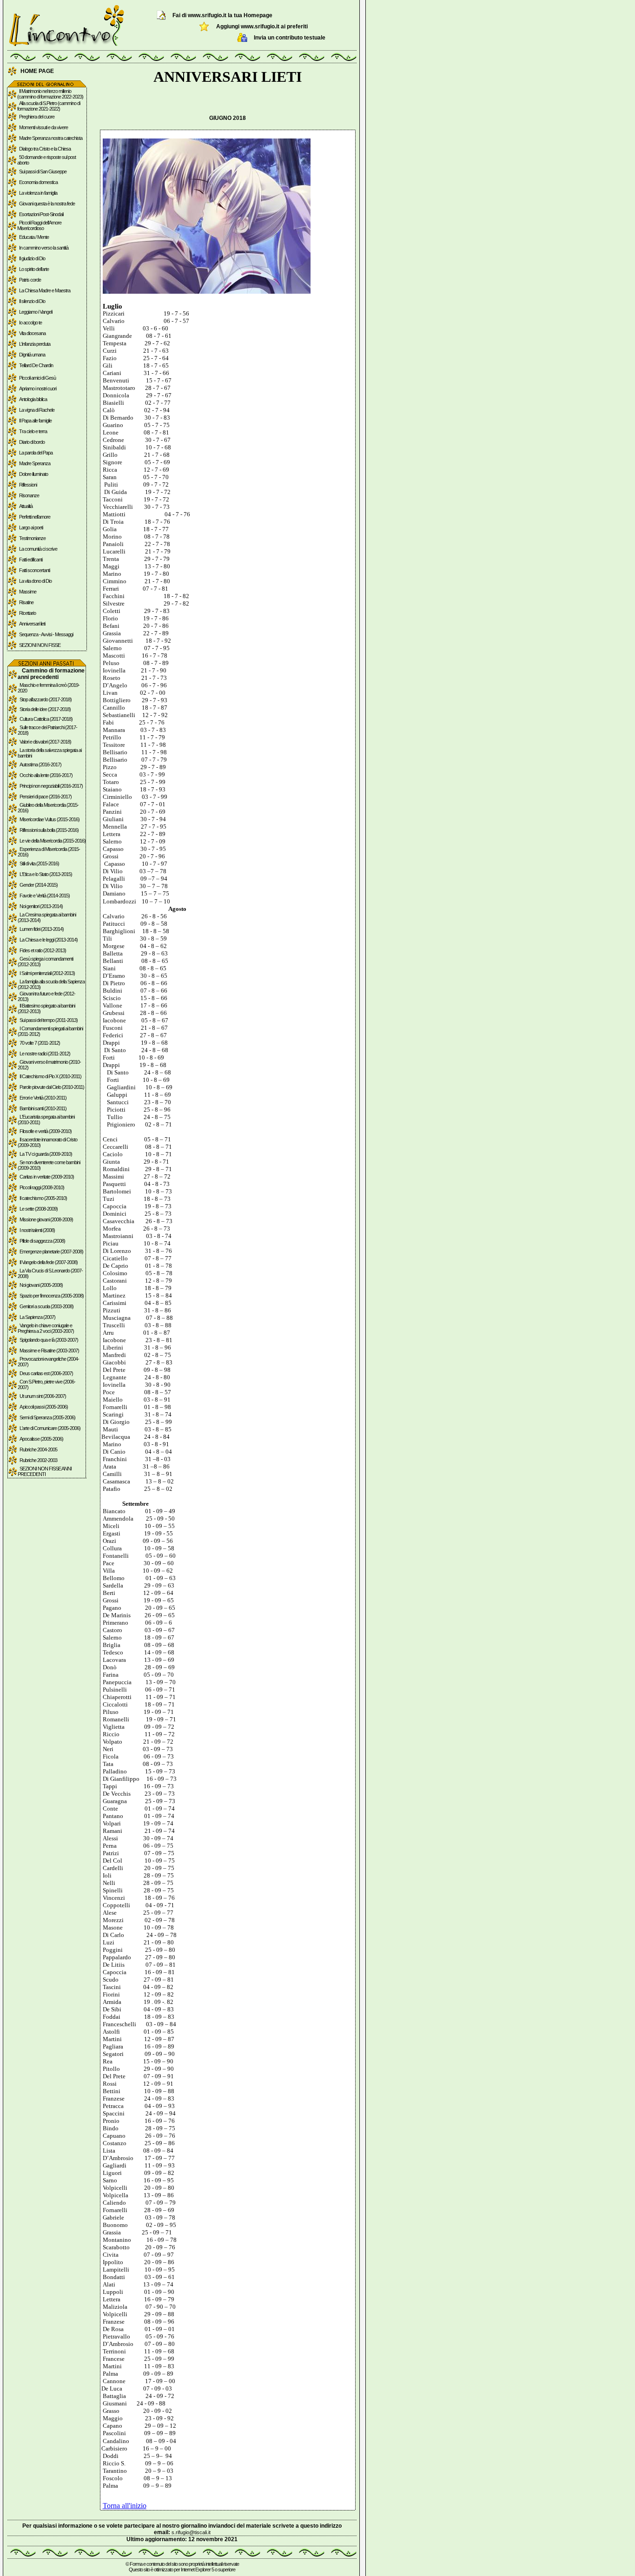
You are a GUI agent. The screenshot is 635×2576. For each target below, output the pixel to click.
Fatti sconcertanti (34, 570)
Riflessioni (28, 485)
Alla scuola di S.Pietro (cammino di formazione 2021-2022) (49, 106)
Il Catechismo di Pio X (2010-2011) (50, 1076)
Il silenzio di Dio (32, 301)
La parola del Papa (36, 453)
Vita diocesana (32, 333)
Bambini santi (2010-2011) (43, 1108)
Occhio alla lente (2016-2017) (46, 775)
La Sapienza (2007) (37, 1317)
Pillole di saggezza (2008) (42, 1241)
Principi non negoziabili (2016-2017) (51, 786)
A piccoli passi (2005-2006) (44, 1407)
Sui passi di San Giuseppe (43, 171)
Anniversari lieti (32, 624)
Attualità (26, 506)
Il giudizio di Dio (32, 258)
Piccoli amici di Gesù (37, 378)
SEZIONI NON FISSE (40, 645)
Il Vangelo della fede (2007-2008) (49, 1262)
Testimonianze (32, 538)
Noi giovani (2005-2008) (41, 1285)
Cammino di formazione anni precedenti (51, 674)
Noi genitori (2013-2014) (41, 906)
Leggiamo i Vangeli (36, 312)
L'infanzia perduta (35, 344)
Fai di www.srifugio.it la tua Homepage (222, 15)
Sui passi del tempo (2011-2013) (49, 1020)
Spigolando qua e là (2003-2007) (49, 1340)
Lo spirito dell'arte (34, 269)
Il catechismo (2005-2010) (43, 1198)
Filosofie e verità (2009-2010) (46, 1131)
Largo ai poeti (31, 527)
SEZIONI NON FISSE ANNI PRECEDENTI (45, 1471)
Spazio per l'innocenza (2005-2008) (52, 1296)
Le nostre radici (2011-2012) (45, 1054)
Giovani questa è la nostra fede (47, 204)
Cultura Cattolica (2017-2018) (46, 719)
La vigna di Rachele (37, 410)
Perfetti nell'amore (35, 517)
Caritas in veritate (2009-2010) (47, 1177)
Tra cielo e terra (33, 431)
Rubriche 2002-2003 (38, 1460)
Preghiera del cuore (37, 117)
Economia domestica (38, 182)
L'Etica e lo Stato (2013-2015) (46, 874)
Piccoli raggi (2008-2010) (42, 1187)
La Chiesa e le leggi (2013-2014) (49, 940)
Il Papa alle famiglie (35, 421)
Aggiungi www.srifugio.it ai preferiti (262, 26)
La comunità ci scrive (38, 549)
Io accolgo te (30, 323)
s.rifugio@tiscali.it (191, 2532)
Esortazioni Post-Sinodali (41, 214)
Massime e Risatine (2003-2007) (49, 1351)
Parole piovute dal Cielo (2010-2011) (52, 1087)
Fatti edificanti (31, 560)
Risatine (26, 602)
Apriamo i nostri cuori (38, 389)
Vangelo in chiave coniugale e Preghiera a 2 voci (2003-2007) (46, 1328)
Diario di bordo (32, 442)
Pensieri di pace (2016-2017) (46, 797)
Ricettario (27, 613)
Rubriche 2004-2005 (38, 1449)
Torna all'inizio (125, 2506)
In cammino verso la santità (44, 248)
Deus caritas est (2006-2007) (46, 1373)
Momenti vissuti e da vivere (43, 127)
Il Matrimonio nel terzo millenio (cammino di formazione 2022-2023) (50, 94)
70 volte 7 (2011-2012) (40, 1043)
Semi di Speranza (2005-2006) (47, 1417)
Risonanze (29, 495)
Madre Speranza (35, 463)
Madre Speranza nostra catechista (51, 138)
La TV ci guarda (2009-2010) (46, 1154)
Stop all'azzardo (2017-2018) (46, 699)
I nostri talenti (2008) (37, 1230)
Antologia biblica (33, 399)
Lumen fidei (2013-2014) (42, 929)
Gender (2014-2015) (39, 885)
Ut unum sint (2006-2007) (43, 1396)
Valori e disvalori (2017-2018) (45, 742)
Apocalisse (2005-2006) (41, 1439)
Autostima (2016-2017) (40, 764)
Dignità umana (32, 355)
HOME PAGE (37, 71)
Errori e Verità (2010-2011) (43, 1098)
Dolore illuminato (33, 474)
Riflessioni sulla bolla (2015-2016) (49, 830)
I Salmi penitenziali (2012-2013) (47, 973)
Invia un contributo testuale (290, 38)
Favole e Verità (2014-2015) (45, 896)
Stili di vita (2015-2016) (39, 863)
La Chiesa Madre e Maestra (45, 290)
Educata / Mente (34, 237)
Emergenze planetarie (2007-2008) (51, 1252)
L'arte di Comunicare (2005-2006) (50, 1428)
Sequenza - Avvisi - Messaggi (46, 634)
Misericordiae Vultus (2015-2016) (50, 819)
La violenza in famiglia (38, 193)
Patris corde (30, 280)
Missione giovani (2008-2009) (46, 1219)
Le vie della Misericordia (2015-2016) (53, 841)
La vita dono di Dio (35, 581)
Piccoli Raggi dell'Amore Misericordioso (39, 225)
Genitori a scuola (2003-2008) (46, 1306)
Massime (28, 592)
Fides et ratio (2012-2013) (43, 950)
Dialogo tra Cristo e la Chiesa (45, 149)
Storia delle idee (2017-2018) (45, 709)
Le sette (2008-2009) (39, 1209)
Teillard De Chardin (36, 365)
